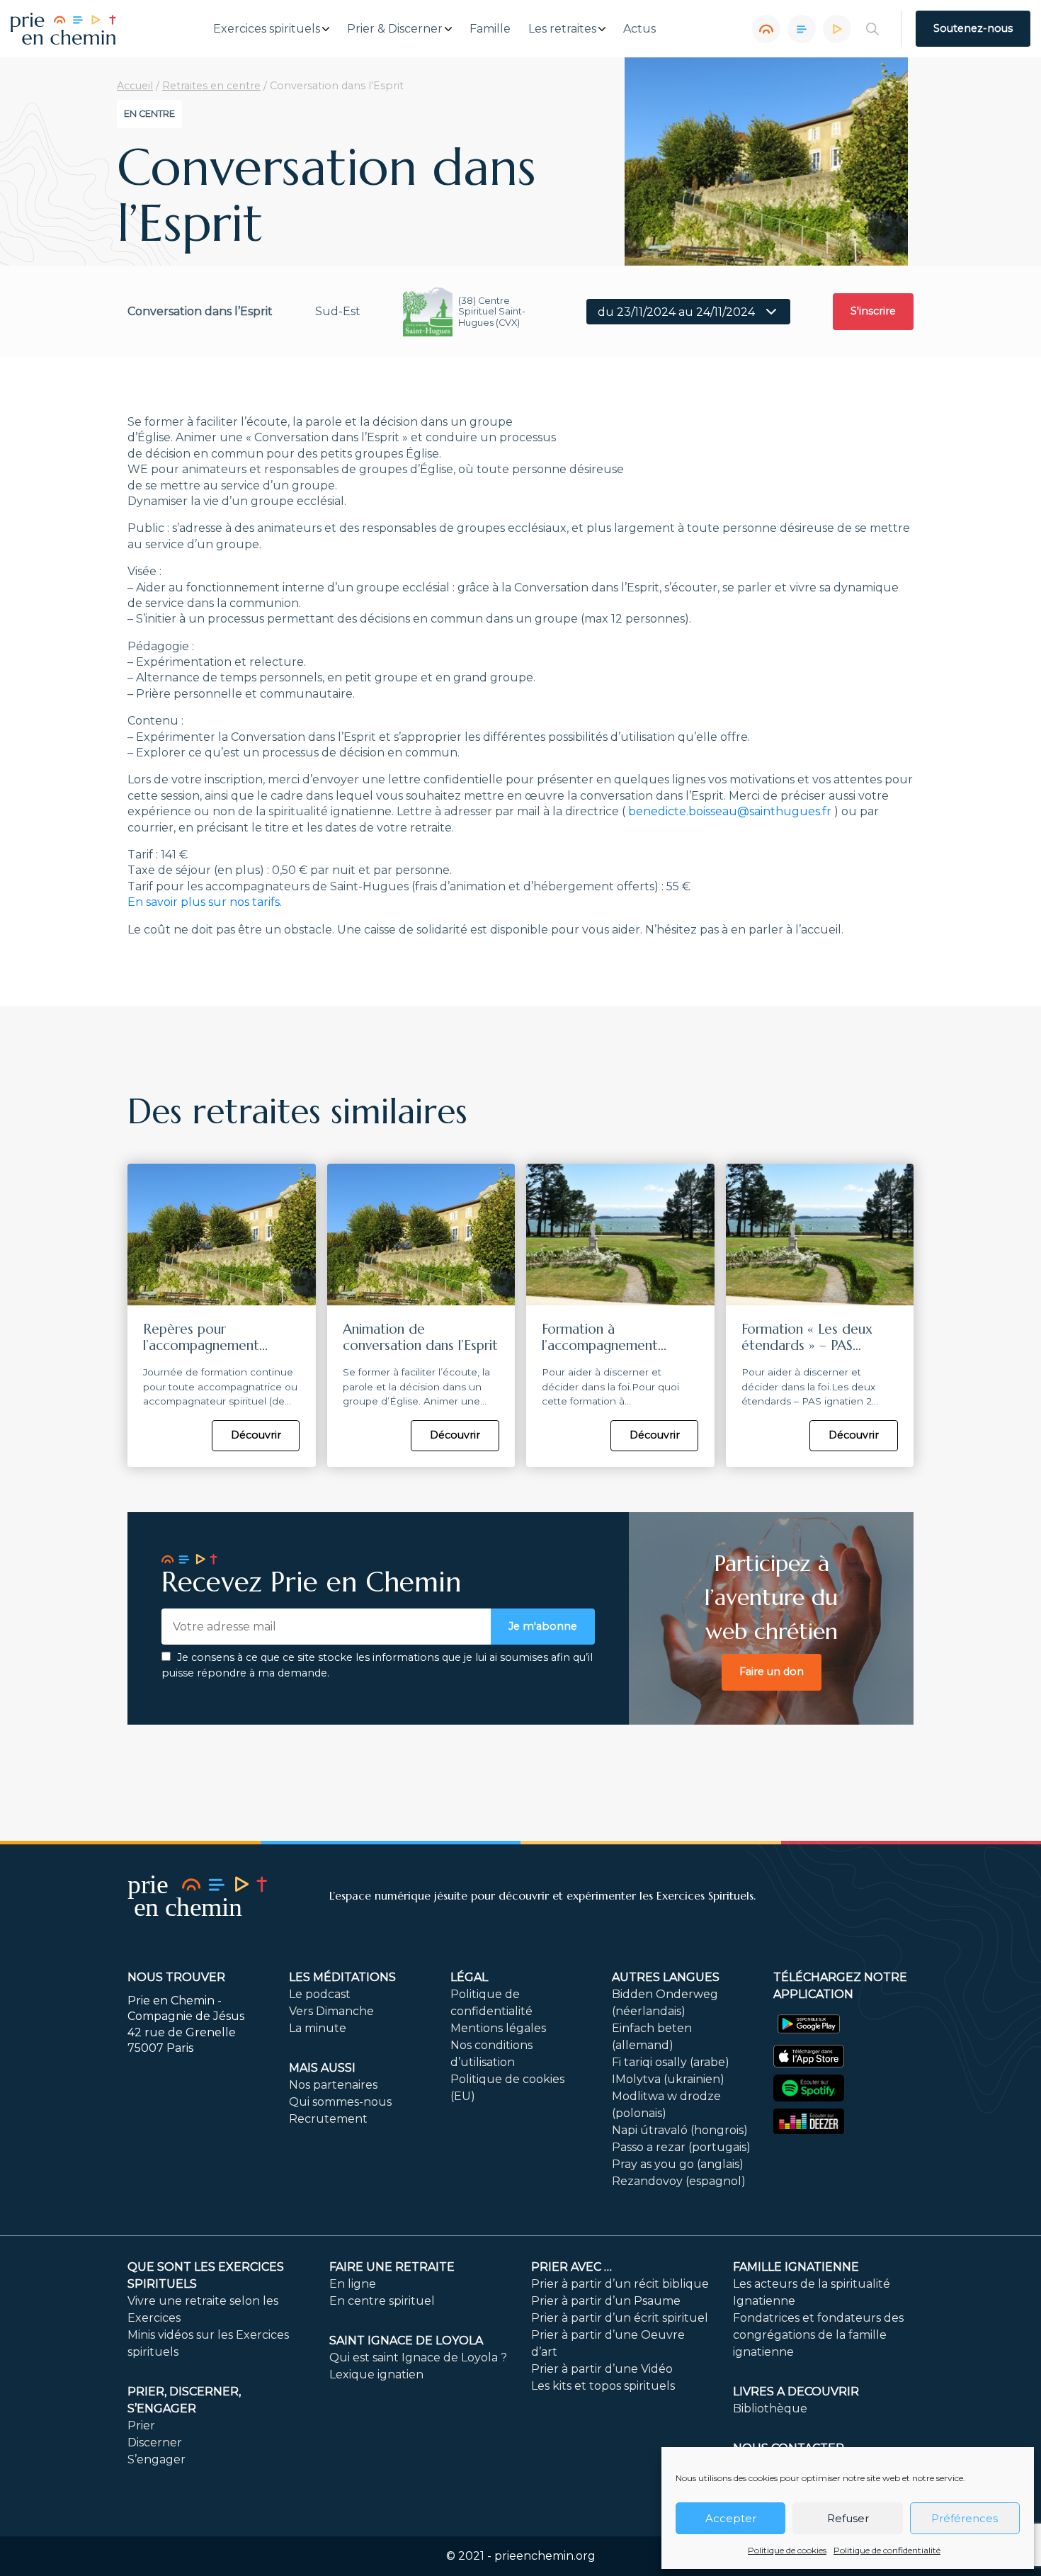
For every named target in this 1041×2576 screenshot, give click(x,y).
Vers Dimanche (331, 2011)
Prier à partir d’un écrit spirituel (620, 2318)
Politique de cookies (787, 2550)
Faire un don (772, 1672)
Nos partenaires (333, 2085)
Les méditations (342, 1977)
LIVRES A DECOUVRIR (796, 2391)
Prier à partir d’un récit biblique (620, 2284)
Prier (141, 2425)
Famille (490, 29)
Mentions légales (498, 2028)
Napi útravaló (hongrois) (680, 2130)
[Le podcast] (766, 29)
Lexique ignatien (376, 2374)
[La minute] (837, 29)
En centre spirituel (382, 2301)
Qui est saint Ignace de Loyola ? (418, 2357)
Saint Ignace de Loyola (406, 2340)
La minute (318, 2028)
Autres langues (666, 1977)
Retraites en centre (211, 86)
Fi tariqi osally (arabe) (671, 2062)
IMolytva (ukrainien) (668, 2079)
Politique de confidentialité (887, 2550)
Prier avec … (571, 2267)
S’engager (157, 2459)
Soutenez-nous (973, 28)
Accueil (135, 86)
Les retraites (562, 29)
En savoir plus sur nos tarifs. (205, 902)
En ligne (353, 2284)
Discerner (155, 2442)
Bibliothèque (770, 2408)
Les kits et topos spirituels (603, 2386)
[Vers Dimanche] (802, 29)
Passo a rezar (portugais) (681, 2147)
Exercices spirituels (267, 29)
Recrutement (328, 2119)
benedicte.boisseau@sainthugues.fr (730, 811)
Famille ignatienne (796, 2267)
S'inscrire (873, 311)
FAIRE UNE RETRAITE (392, 2267)
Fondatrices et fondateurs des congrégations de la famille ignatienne (818, 2335)
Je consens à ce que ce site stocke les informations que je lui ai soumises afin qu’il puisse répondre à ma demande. (377, 1665)
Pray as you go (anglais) (678, 2164)
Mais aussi (322, 2068)
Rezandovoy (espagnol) (679, 2181)
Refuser (848, 2518)
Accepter (731, 2518)
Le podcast (320, 1994)
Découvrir (256, 1435)
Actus (639, 29)
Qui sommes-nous (340, 2102)
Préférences (965, 2518)
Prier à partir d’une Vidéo (602, 2369)
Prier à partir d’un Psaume (606, 2301)
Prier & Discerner (395, 29)
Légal (469, 1977)
